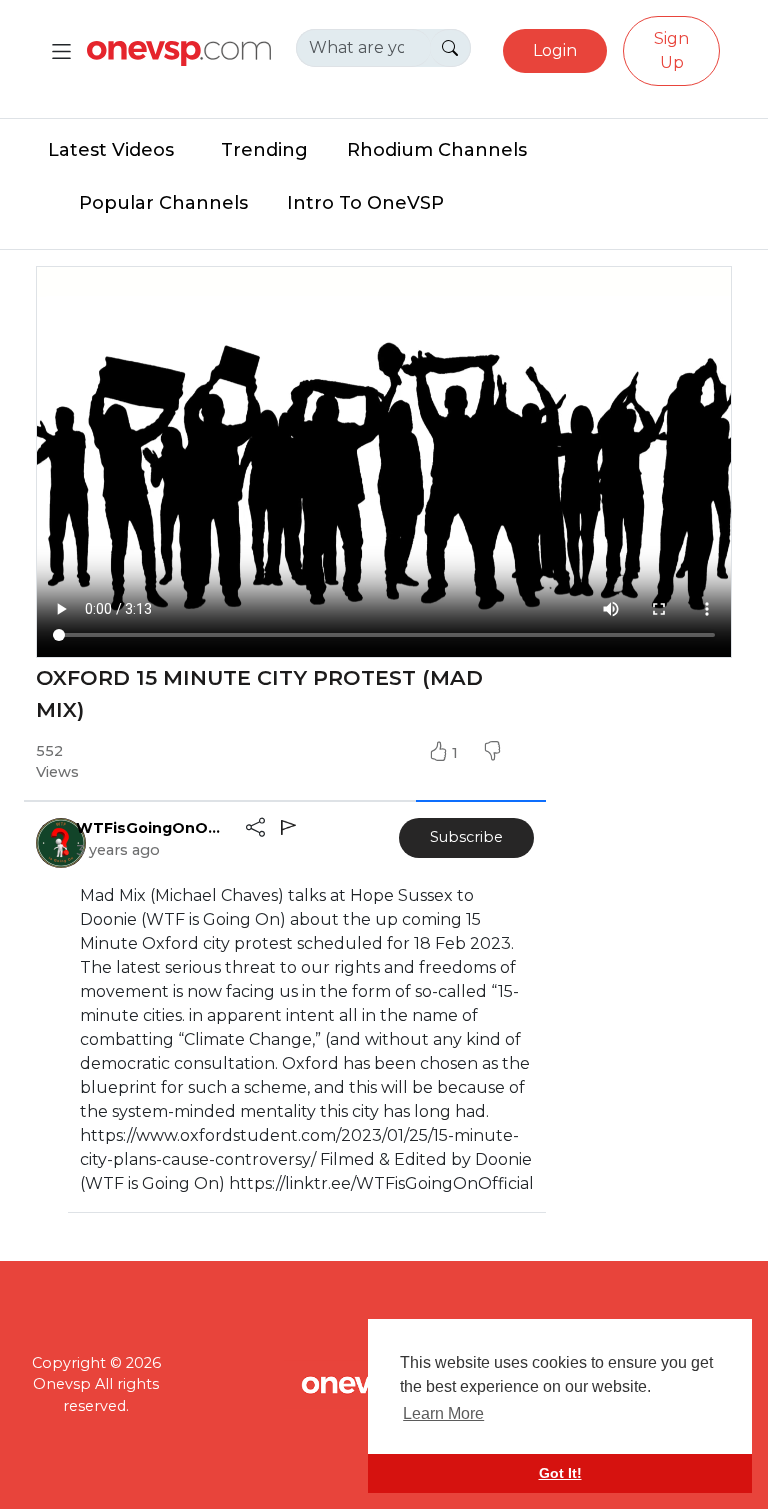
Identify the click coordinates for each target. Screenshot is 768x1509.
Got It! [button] (560, 1473)
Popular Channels (163, 203)
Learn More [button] (443, 1413)
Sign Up (671, 50)
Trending (264, 150)
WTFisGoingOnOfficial (151, 828)
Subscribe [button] (466, 837)
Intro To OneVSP (365, 203)
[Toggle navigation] (61, 51)
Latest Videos (111, 150)
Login (555, 50)
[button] (492, 753)
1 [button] (457, 753)
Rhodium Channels (437, 150)
